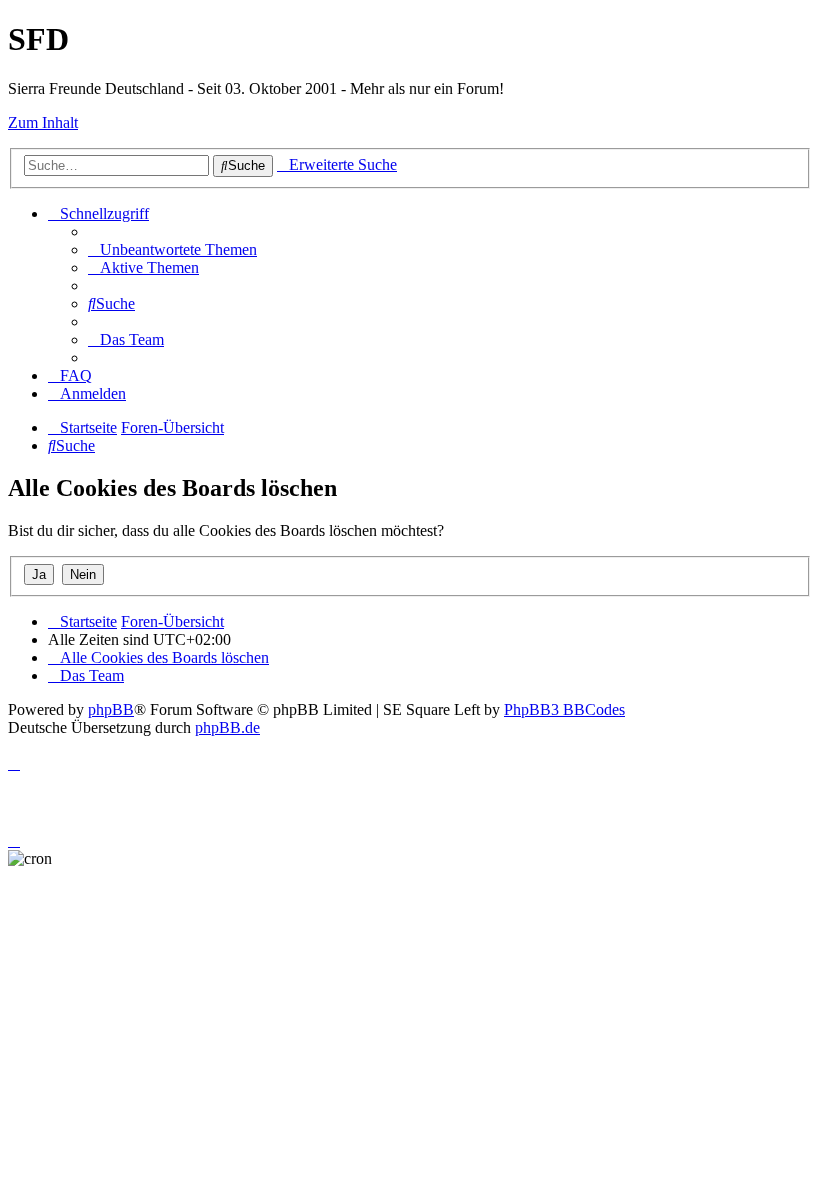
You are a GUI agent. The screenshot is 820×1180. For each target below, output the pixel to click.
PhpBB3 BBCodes (564, 709)
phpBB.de (227, 727)
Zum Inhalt (43, 122)
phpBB (111, 709)
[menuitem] (172, 249)
